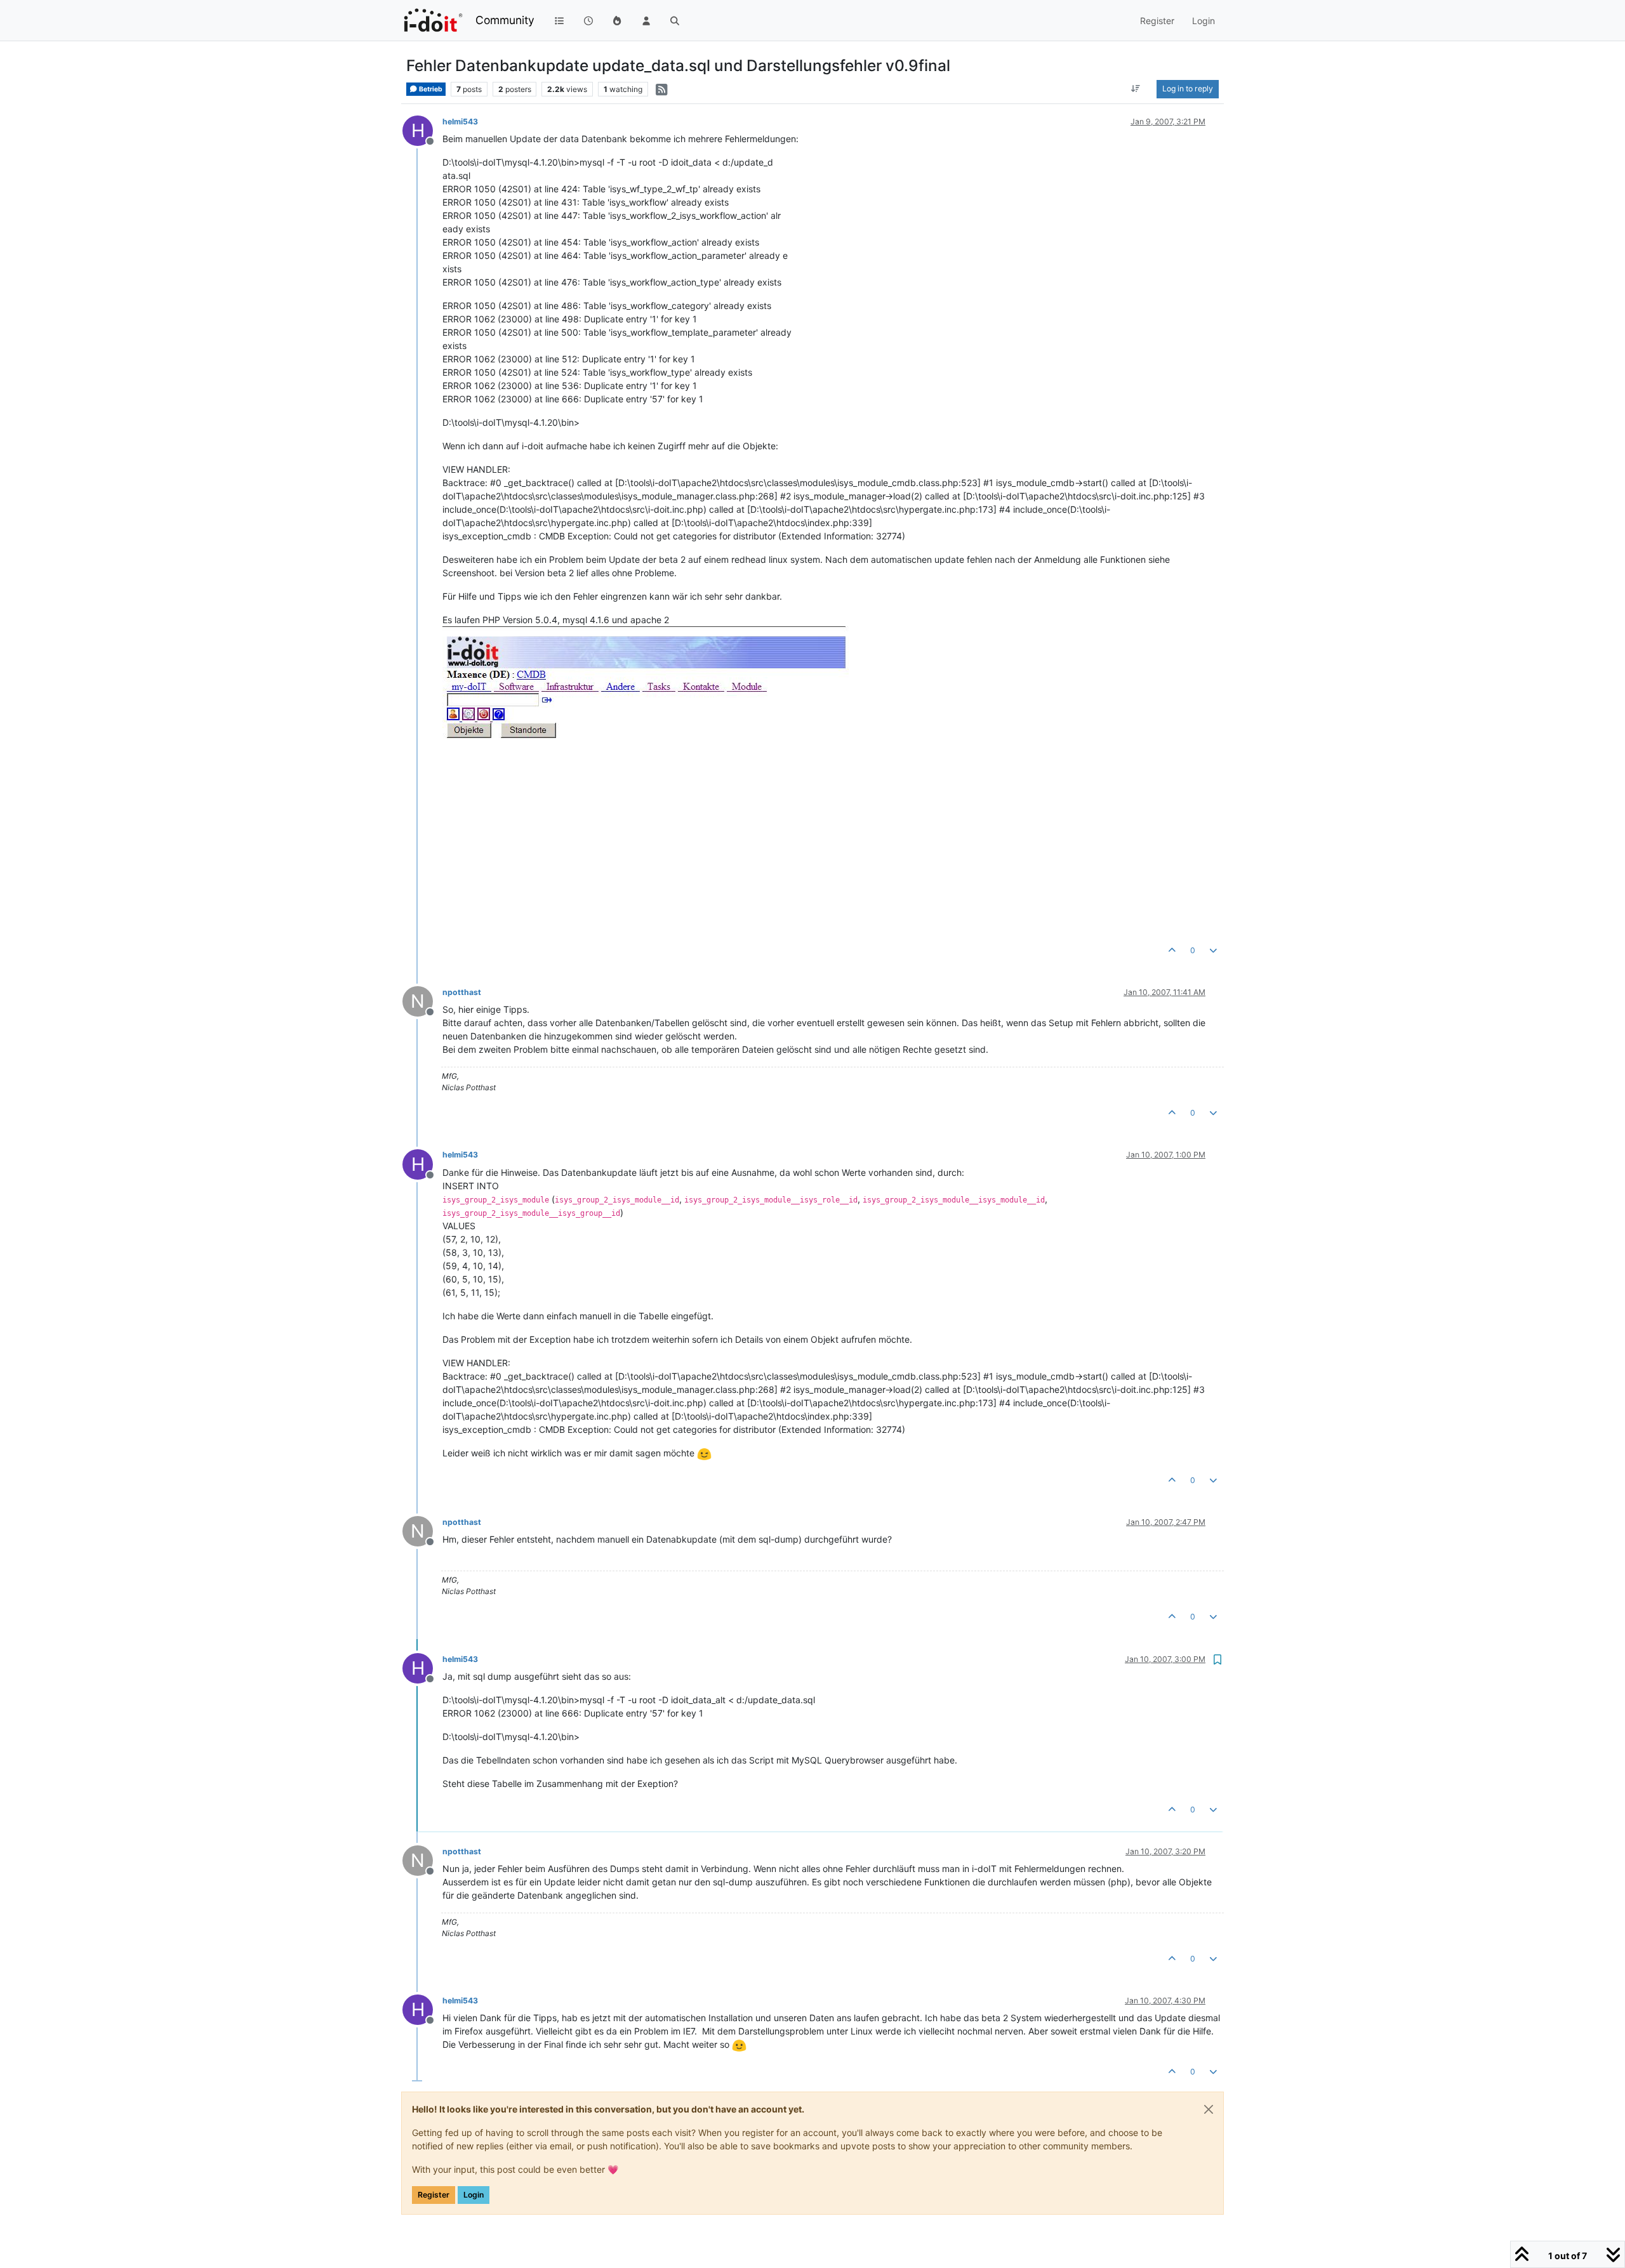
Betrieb (430, 89)
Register (434, 2195)
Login (474, 2195)
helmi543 (460, 122)
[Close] (1209, 2109)
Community (505, 20)
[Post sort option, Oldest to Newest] (1136, 89)
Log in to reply (1188, 89)
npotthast (462, 992)
